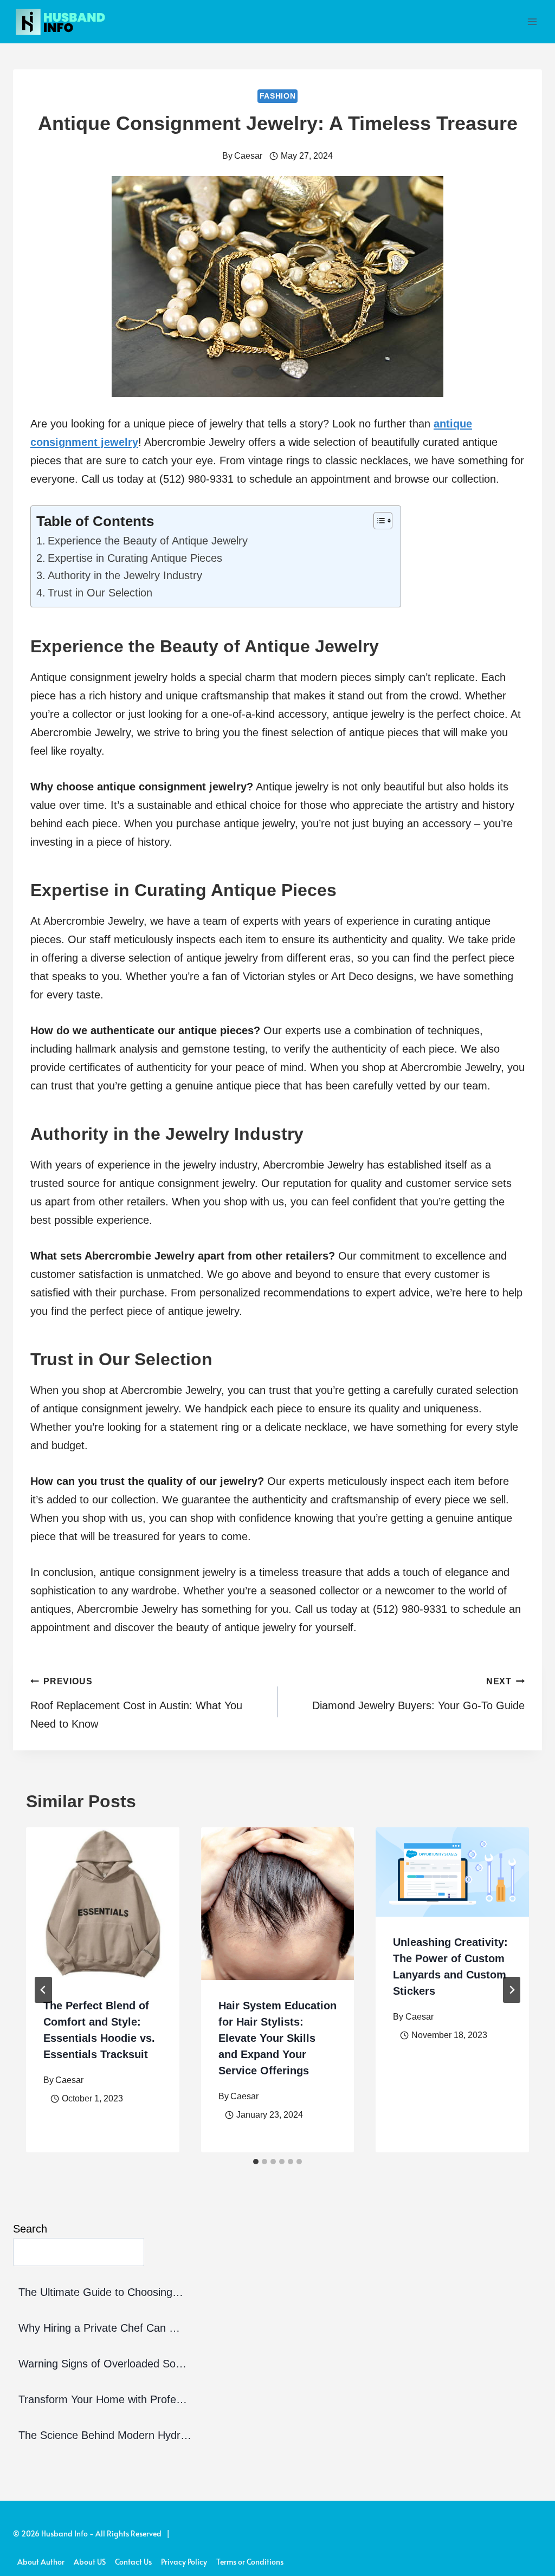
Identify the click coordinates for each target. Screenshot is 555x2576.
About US (90, 2562)
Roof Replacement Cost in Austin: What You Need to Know (136, 1703)
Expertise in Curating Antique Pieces (135, 558)
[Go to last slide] (43, 1990)
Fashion (278, 96)
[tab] (256, 2162)
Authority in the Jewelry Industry (125, 575)
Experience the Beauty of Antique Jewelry (148, 541)
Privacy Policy (184, 2562)
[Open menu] (532, 21)
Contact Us (133, 2562)
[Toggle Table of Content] (377, 521)
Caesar (248, 156)
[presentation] (103, 1904)
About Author (41, 2562)
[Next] (512, 1990)
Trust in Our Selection (100, 593)
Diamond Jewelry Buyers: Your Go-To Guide (418, 1694)
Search (30, 2229)
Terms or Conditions (250, 2562)
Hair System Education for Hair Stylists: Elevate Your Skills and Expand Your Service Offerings (277, 2038)
